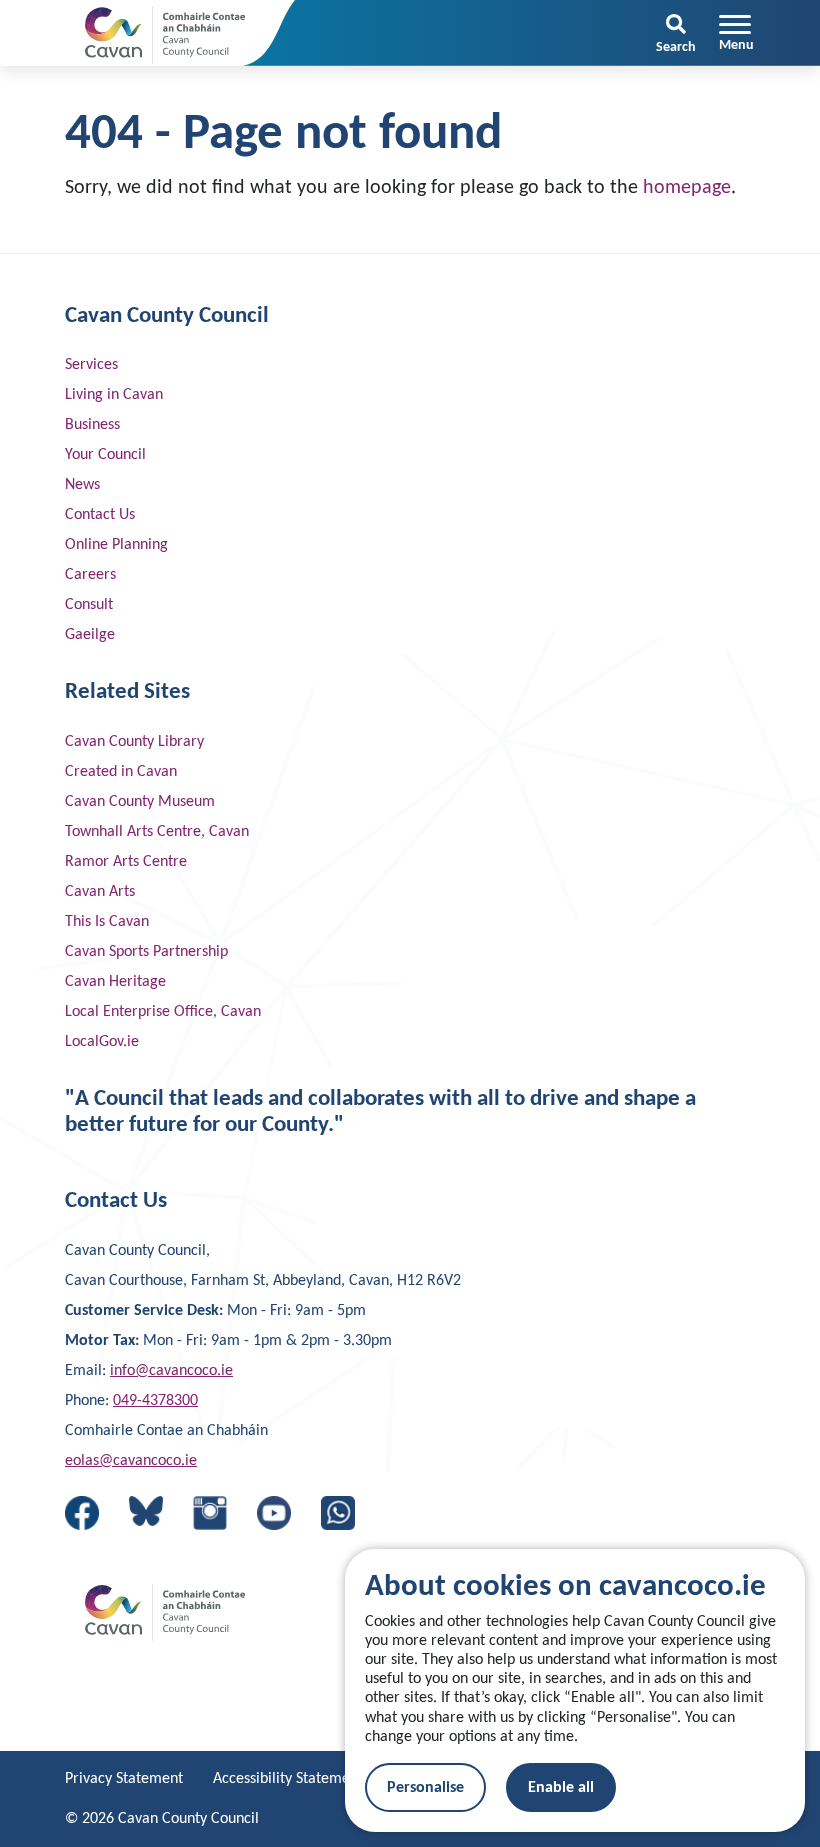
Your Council (105, 455)
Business (92, 425)
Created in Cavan (121, 772)
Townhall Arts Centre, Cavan (157, 832)
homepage (687, 188)
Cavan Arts (100, 892)
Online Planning (116, 545)
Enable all (561, 1788)
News (82, 485)
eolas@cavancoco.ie (131, 1461)
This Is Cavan (107, 922)
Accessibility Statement (288, 1779)
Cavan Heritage (115, 982)
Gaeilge (90, 635)
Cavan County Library (134, 742)
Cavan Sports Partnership (146, 952)
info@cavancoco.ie (171, 1371)
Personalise (425, 1788)
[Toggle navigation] (736, 33)
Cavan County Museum (140, 802)
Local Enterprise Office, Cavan (163, 1012)
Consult (89, 605)
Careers (90, 575)
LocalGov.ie (102, 1042)
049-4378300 (155, 1401)
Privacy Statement (124, 1779)
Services (91, 365)
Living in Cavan (114, 395)
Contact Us (100, 515)
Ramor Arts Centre (126, 862)
